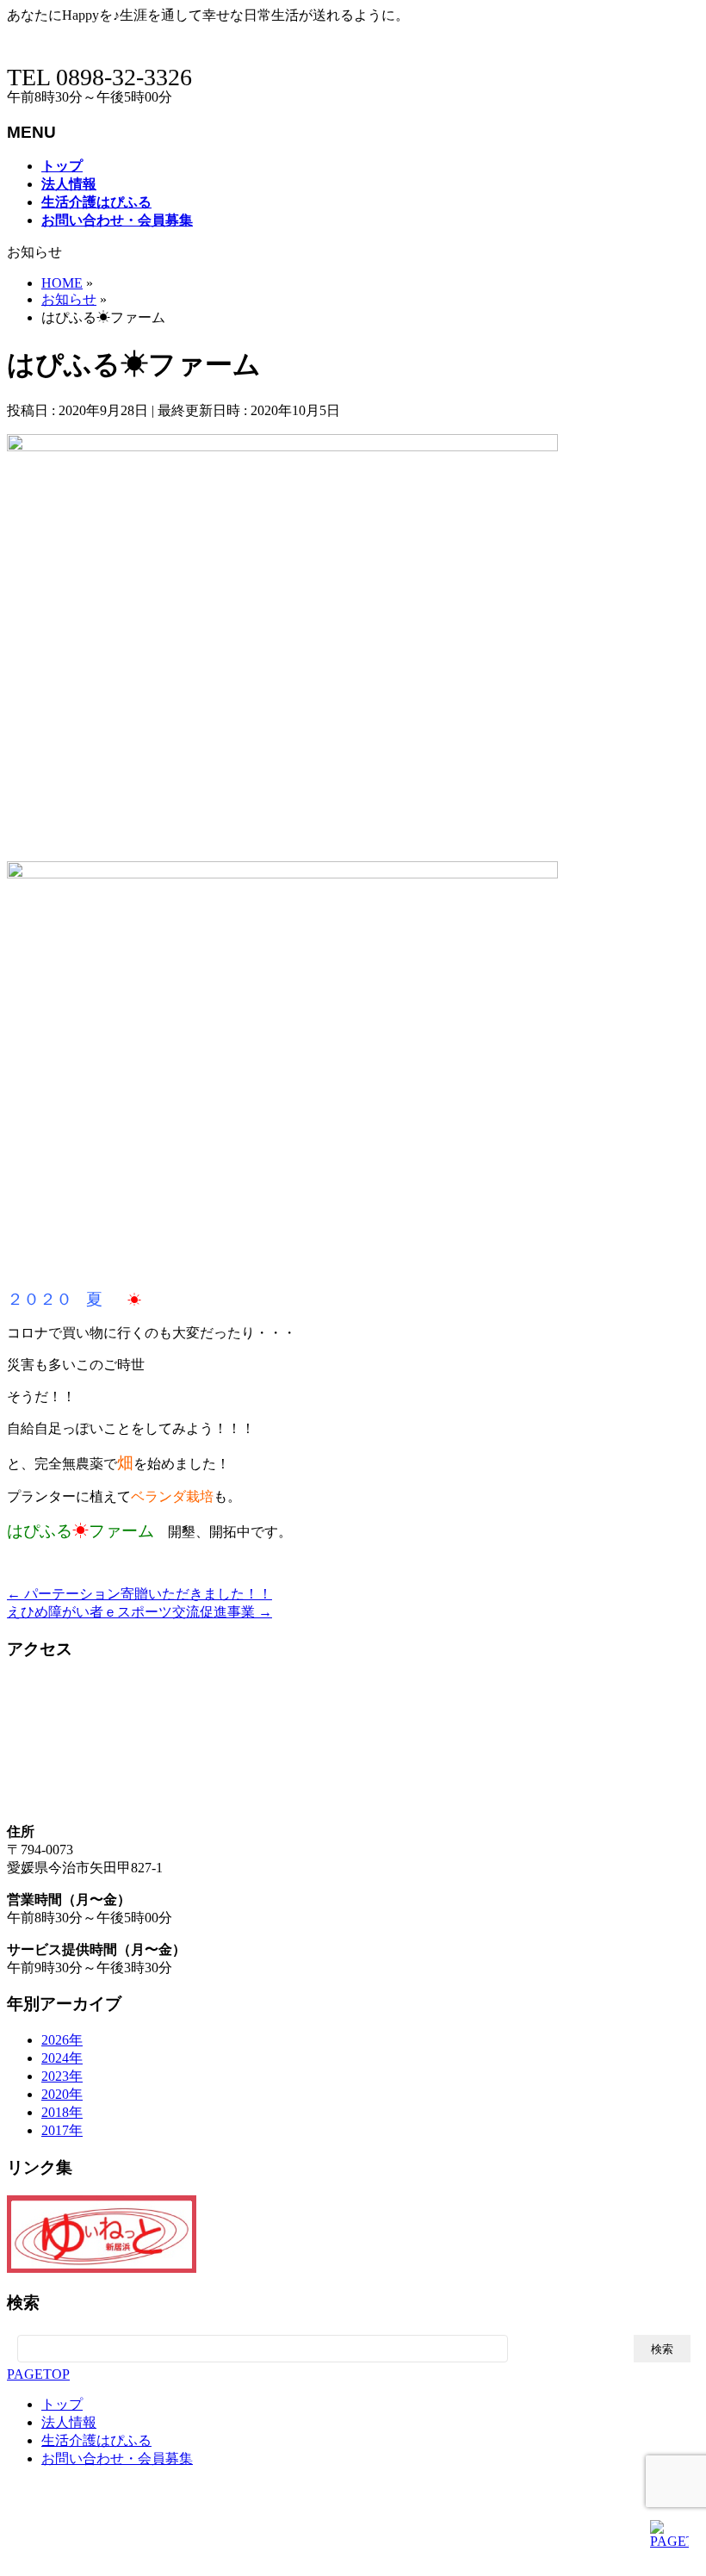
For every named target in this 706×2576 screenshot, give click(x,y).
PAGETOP (38, 2374)
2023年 (62, 2076)
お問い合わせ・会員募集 (117, 2458)
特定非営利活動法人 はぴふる (176, 2559)
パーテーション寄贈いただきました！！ (139, 1594)
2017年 (62, 2130)
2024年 (62, 2058)
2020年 (62, 2094)
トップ (62, 2404)
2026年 (62, 2040)
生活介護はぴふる (96, 2440)
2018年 (62, 2112)
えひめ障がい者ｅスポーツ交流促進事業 (139, 1612)
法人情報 (69, 2422)
